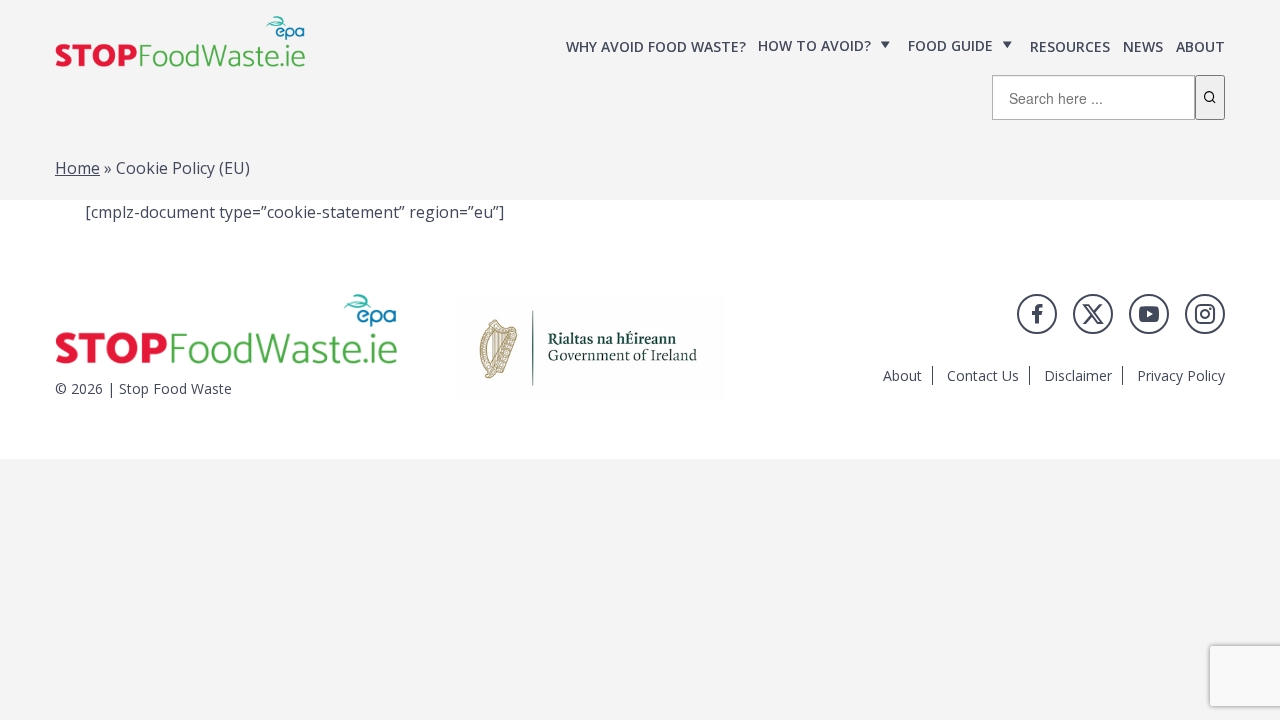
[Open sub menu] (885, 45)
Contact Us (983, 375)
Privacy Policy (1181, 375)
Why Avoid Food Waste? (656, 46)
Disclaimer (1078, 375)
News (1143, 46)
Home (77, 168)
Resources (1070, 46)
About (1200, 46)
